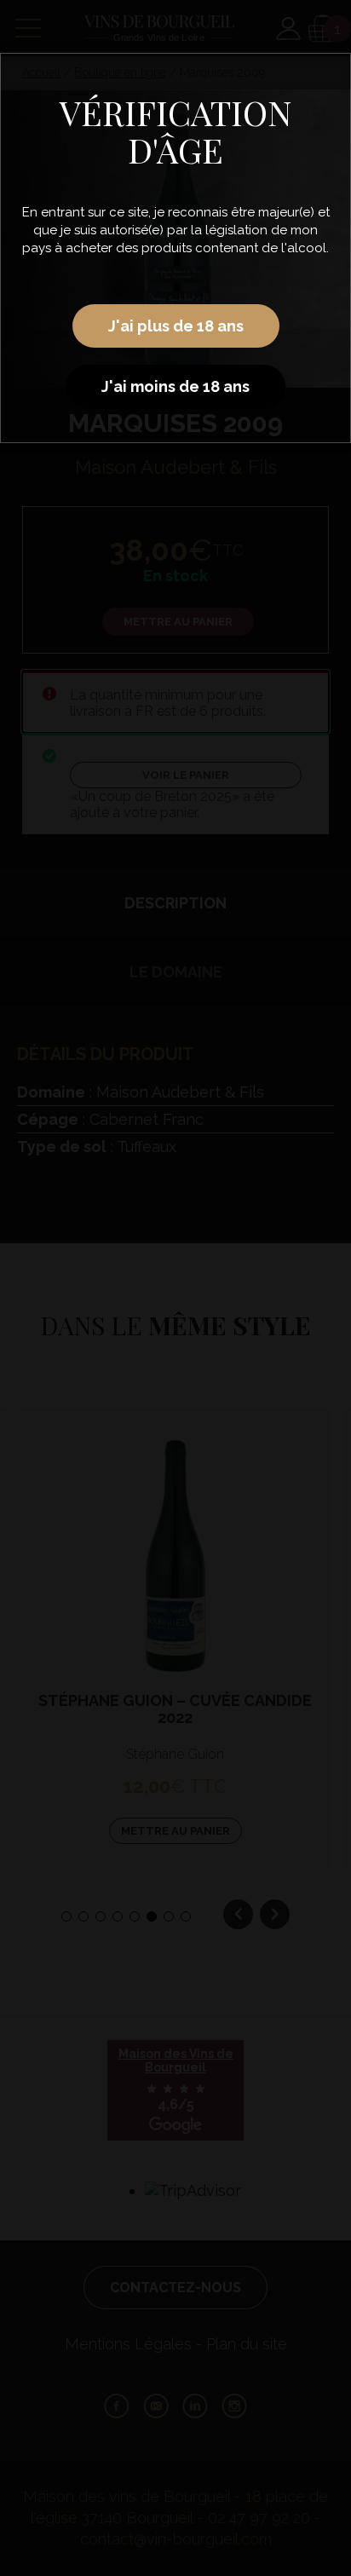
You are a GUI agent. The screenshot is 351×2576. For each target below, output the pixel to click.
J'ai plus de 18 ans (176, 326)
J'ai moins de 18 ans (175, 386)
